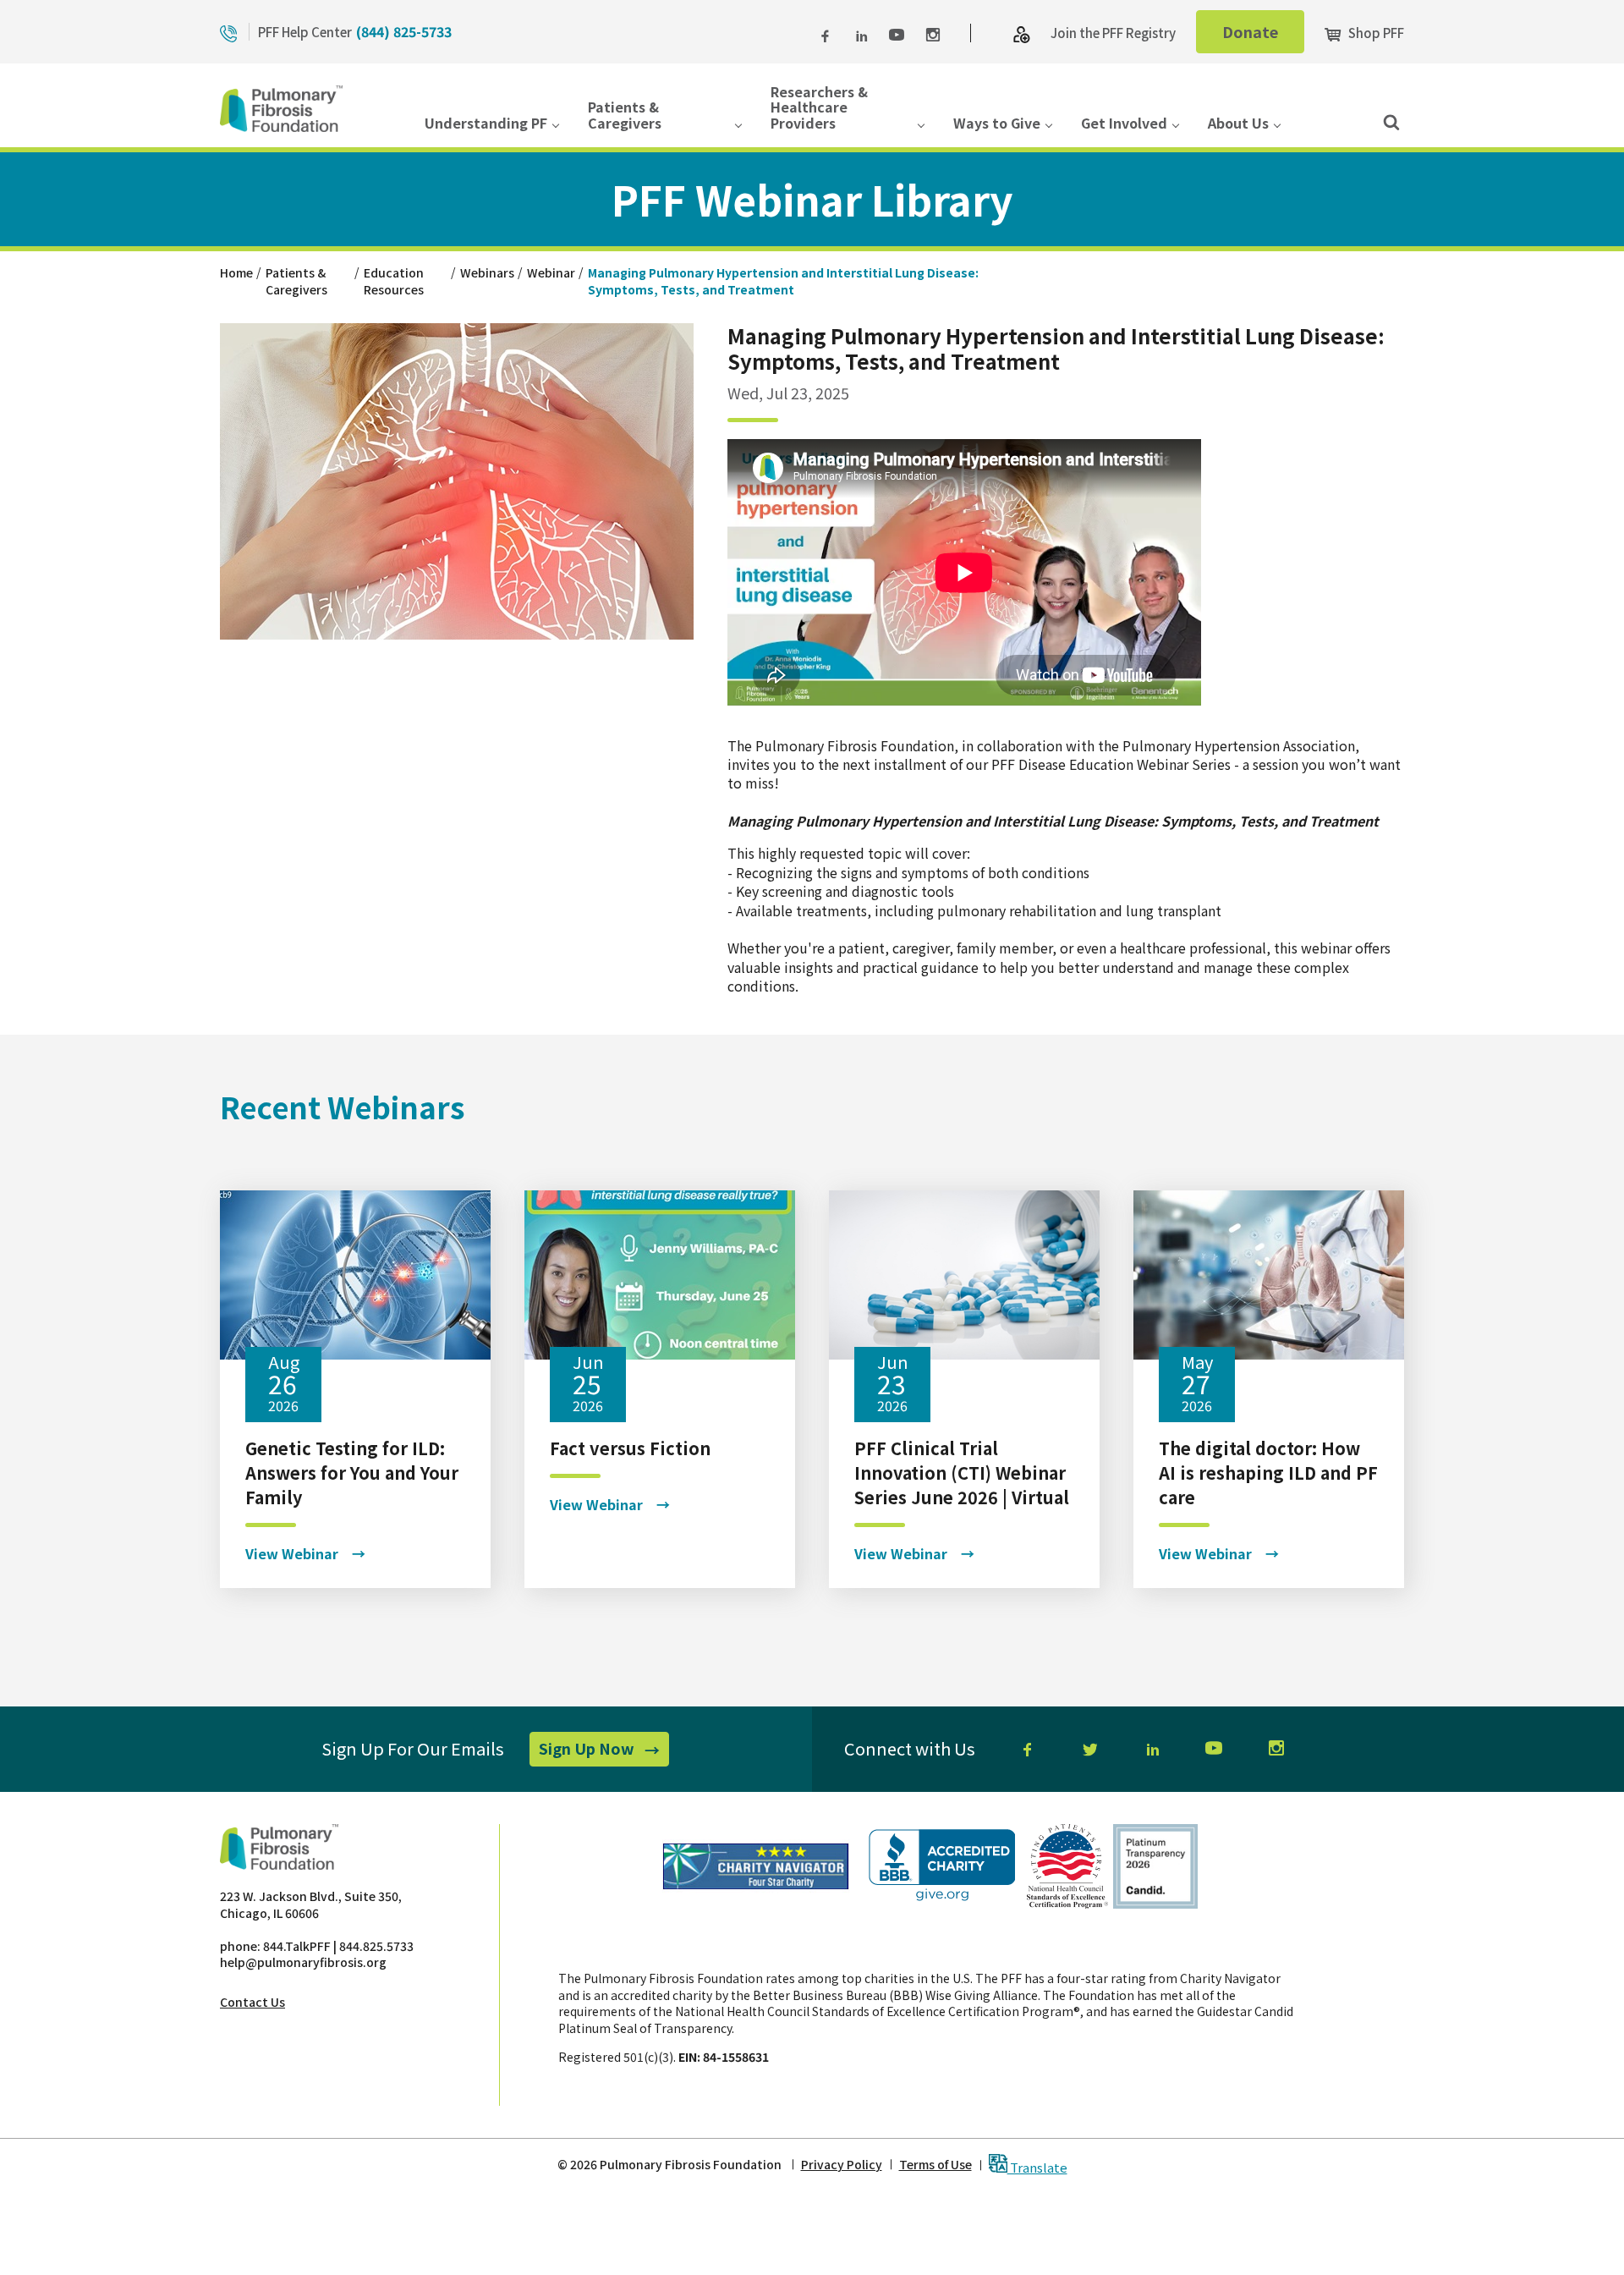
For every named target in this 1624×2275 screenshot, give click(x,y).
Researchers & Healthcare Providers (819, 108)
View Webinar (292, 1553)
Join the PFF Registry (1113, 33)
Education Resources (394, 281)
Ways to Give (997, 124)
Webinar (551, 272)
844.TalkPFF (297, 1946)
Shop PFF (1375, 33)
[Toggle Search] (1391, 121)
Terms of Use (935, 2165)
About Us (1238, 124)
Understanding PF (486, 124)
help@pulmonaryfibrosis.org (303, 1962)
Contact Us (252, 2002)
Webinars (487, 272)
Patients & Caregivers (625, 115)
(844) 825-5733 (404, 31)
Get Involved (1124, 124)
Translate (1037, 2166)
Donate (1263, 36)
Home (236, 272)
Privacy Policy (842, 2165)
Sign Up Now (604, 1751)
